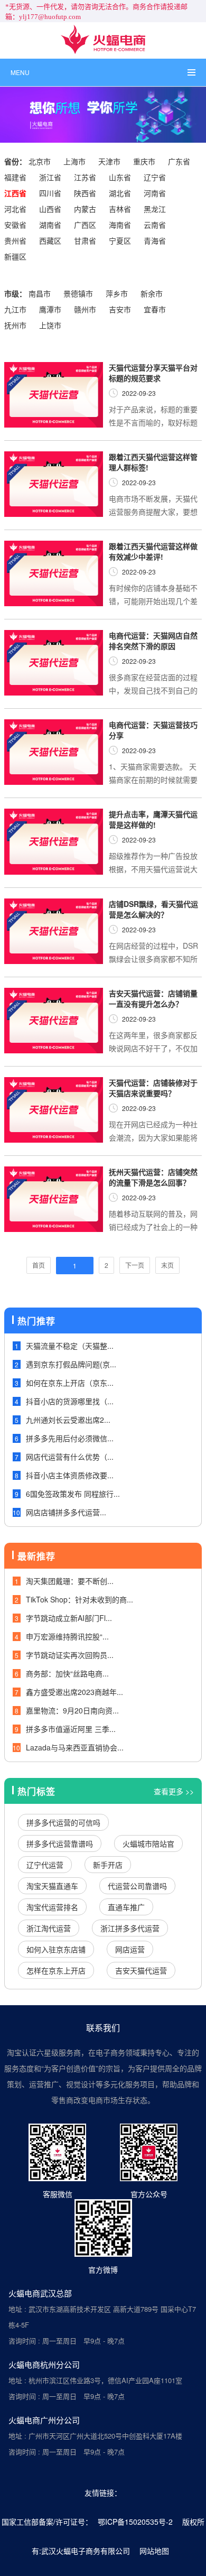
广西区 (85, 225)
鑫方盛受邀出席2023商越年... (74, 1692)
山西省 (50, 209)
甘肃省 (85, 240)
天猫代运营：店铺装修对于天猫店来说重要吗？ (153, 1088)
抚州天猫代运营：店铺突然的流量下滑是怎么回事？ (153, 1177)
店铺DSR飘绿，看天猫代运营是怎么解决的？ (153, 909)
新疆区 (15, 256)
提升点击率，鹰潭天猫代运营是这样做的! (153, 819)
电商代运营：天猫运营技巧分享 (153, 730)
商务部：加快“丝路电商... (67, 1673)
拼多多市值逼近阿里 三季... (71, 1729)
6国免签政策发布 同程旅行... (73, 1494)
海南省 (120, 225)
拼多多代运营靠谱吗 (60, 1843)
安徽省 (15, 225)
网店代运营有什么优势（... (70, 1457)
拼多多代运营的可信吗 (63, 1822)
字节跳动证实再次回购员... (70, 1655)
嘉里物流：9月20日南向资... (72, 1710)
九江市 (15, 309)
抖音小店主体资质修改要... (70, 1475)
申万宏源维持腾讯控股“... (67, 1636)
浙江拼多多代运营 (130, 1928)
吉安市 (120, 309)
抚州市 (15, 325)
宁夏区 (120, 240)
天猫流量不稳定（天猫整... (70, 1346)
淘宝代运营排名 (52, 1907)
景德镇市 (78, 293)
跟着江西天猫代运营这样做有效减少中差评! (153, 551)
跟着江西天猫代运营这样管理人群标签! (153, 462)
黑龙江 (155, 209)
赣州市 (85, 309)
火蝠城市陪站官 (148, 1843)
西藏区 (50, 240)
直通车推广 (126, 1907)
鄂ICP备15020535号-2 (135, 2522)
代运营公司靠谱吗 (137, 1886)
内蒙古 (85, 209)
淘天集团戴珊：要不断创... (70, 1581)
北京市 (40, 161)
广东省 (179, 161)
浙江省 (50, 177)
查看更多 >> (174, 1791)
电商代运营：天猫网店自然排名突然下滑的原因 (153, 641)
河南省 (155, 193)
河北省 (15, 209)
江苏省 (85, 177)
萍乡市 (117, 293)
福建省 (15, 177)
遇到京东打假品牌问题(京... (71, 1364)
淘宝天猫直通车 (52, 1886)
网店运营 (130, 1949)
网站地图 (154, 2551)
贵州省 (15, 240)
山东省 (120, 177)
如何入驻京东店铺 (56, 1949)
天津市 (109, 161)
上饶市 (50, 325)
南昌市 (40, 293)
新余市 (152, 293)
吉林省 (120, 209)
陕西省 (85, 193)
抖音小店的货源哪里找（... (70, 1401)
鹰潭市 (50, 309)
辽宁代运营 (45, 1865)
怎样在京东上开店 (56, 1970)
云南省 (155, 225)
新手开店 (108, 1865)
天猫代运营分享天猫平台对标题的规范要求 (153, 373)
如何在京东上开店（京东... (70, 1383)
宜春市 (155, 309)
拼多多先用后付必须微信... (70, 1438)
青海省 (155, 240)
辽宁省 (155, 177)
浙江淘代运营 (49, 1928)
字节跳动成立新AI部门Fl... (69, 1618)
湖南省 (50, 225)
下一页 (135, 1265)
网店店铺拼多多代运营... (66, 1512)
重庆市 (144, 161)
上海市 (74, 161)
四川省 (50, 193)
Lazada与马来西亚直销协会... (75, 1747)
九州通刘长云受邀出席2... (68, 1420)
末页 (167, 1265)
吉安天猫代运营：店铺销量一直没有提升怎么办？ (153, 998)
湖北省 (120, 193)
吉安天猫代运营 (141, 1970)
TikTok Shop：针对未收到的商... (79, 1599)
